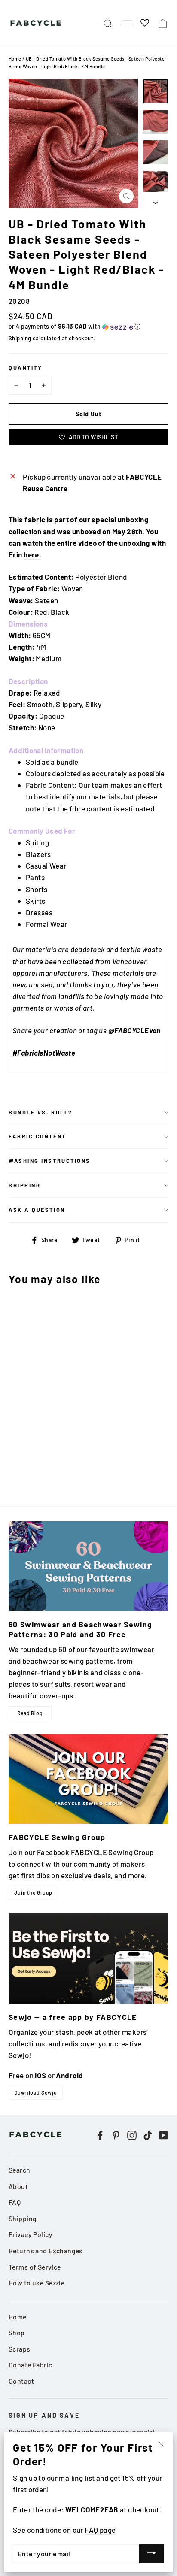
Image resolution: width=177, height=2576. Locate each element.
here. (32, 554)
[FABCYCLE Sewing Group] (88, 1779)
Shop (17, 2332)
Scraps (20, 2349)
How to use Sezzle (37, 2283)
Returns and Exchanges (46, 2251)
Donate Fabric (31, 2365)
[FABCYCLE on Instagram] (132, 2135)
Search (20, 2170)
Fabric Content (37, 1136)
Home (15, 59)
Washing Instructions (50, 1161)
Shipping (20, 338)
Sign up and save (44, 2415)
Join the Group (33, 1892)
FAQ (15, 2202)
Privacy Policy (31, 2234)
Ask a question (37, 1210)
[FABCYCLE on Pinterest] (116, 2135)
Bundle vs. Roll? (41, 1112)
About (18, 2186)
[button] (88, 327)
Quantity (25, 368)
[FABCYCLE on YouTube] (164, 2135)
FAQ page (100, 2530)
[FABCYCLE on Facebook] (100, 2135)
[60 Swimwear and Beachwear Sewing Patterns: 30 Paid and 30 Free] (88, 1566)
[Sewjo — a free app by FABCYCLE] (88, 1958)
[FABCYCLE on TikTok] (148, 2135)
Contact (21, 2381)
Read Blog (30, 1713)
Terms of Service (35, 2267)
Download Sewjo (36, 2092)
